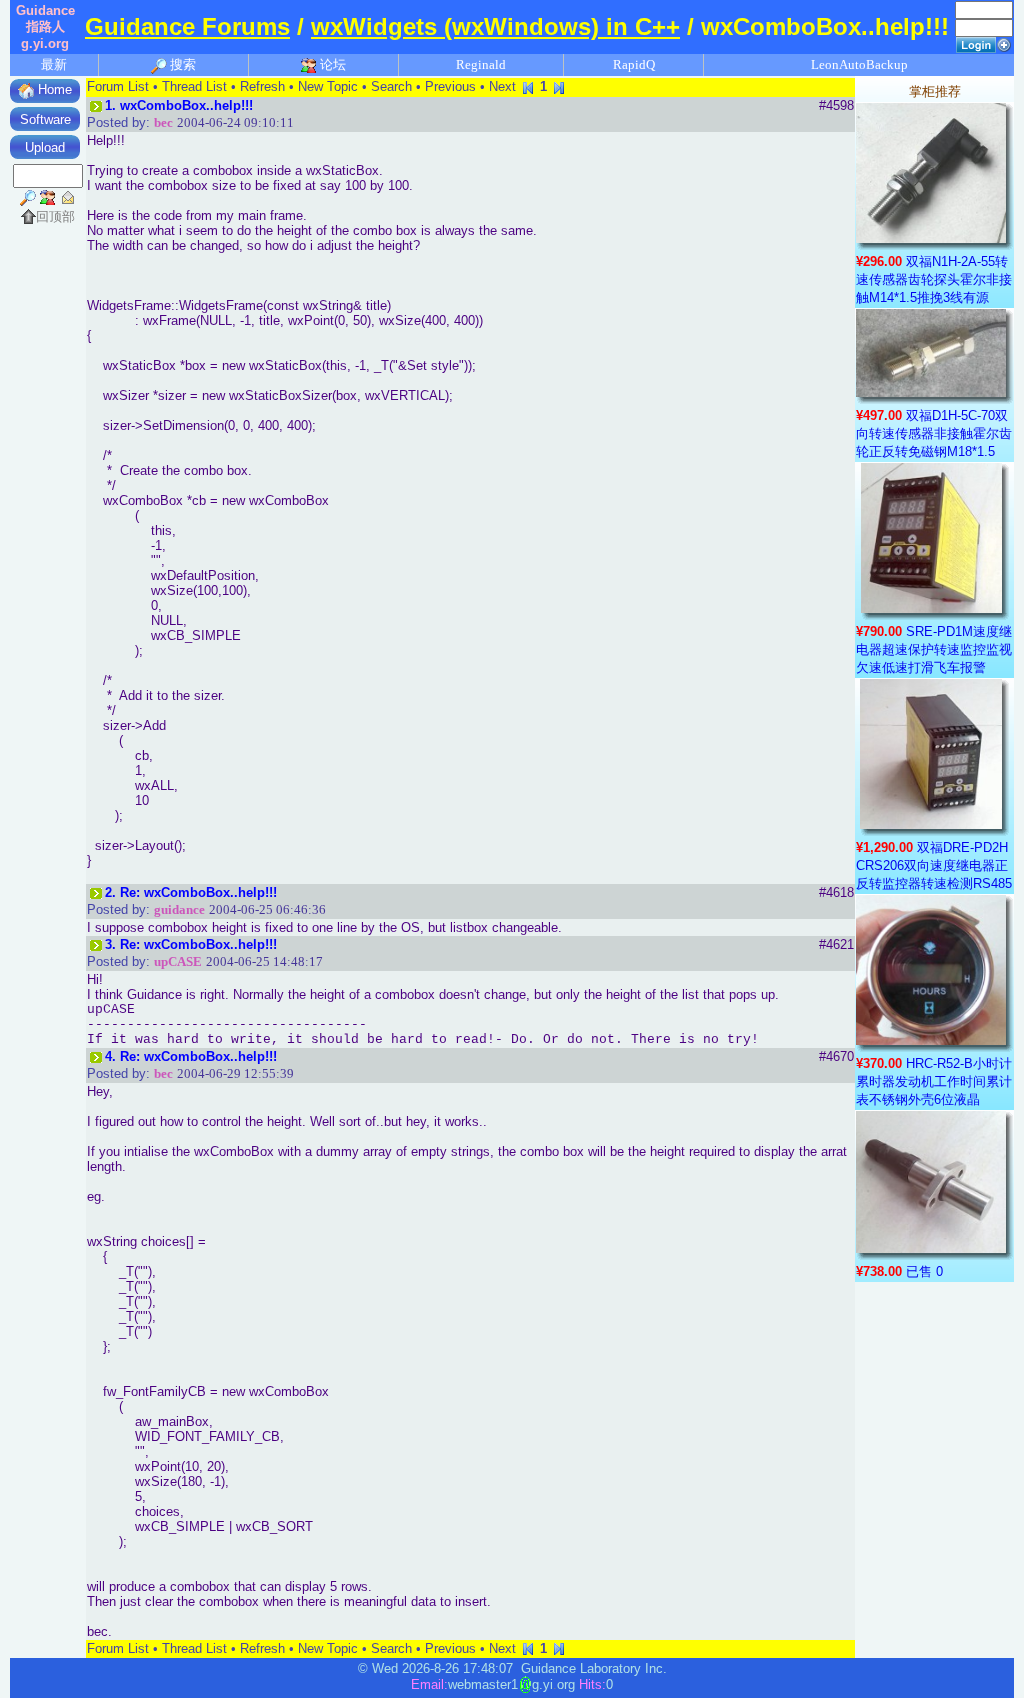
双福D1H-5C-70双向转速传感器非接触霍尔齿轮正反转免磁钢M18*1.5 (934, 433)
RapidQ (634, 64)
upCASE (178, 961)
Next (502, 86)
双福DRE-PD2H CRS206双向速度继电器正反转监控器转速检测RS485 (934, 865)
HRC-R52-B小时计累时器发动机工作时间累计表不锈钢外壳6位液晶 (934, 1081)
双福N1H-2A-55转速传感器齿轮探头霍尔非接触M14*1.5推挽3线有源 (934, 279)
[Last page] (559, 86)
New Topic (328, 86)
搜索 (181, 64)
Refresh (262, 86)
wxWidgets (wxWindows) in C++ (495, 26)
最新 (54, 64)
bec (163, 122)
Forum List (118, 86)
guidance (179, 909)
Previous (450, 86)
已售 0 (924, 1271)
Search (391, 86)
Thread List (194, 86)
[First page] (528, 86)
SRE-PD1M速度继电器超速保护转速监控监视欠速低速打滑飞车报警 (934, 649)
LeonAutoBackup (859, 64)
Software (45, 119)
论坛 (331, 64)
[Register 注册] (1004, 43)
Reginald (481, 64)
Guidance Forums (187, 26)
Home (53, 89)
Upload (45, 147)
